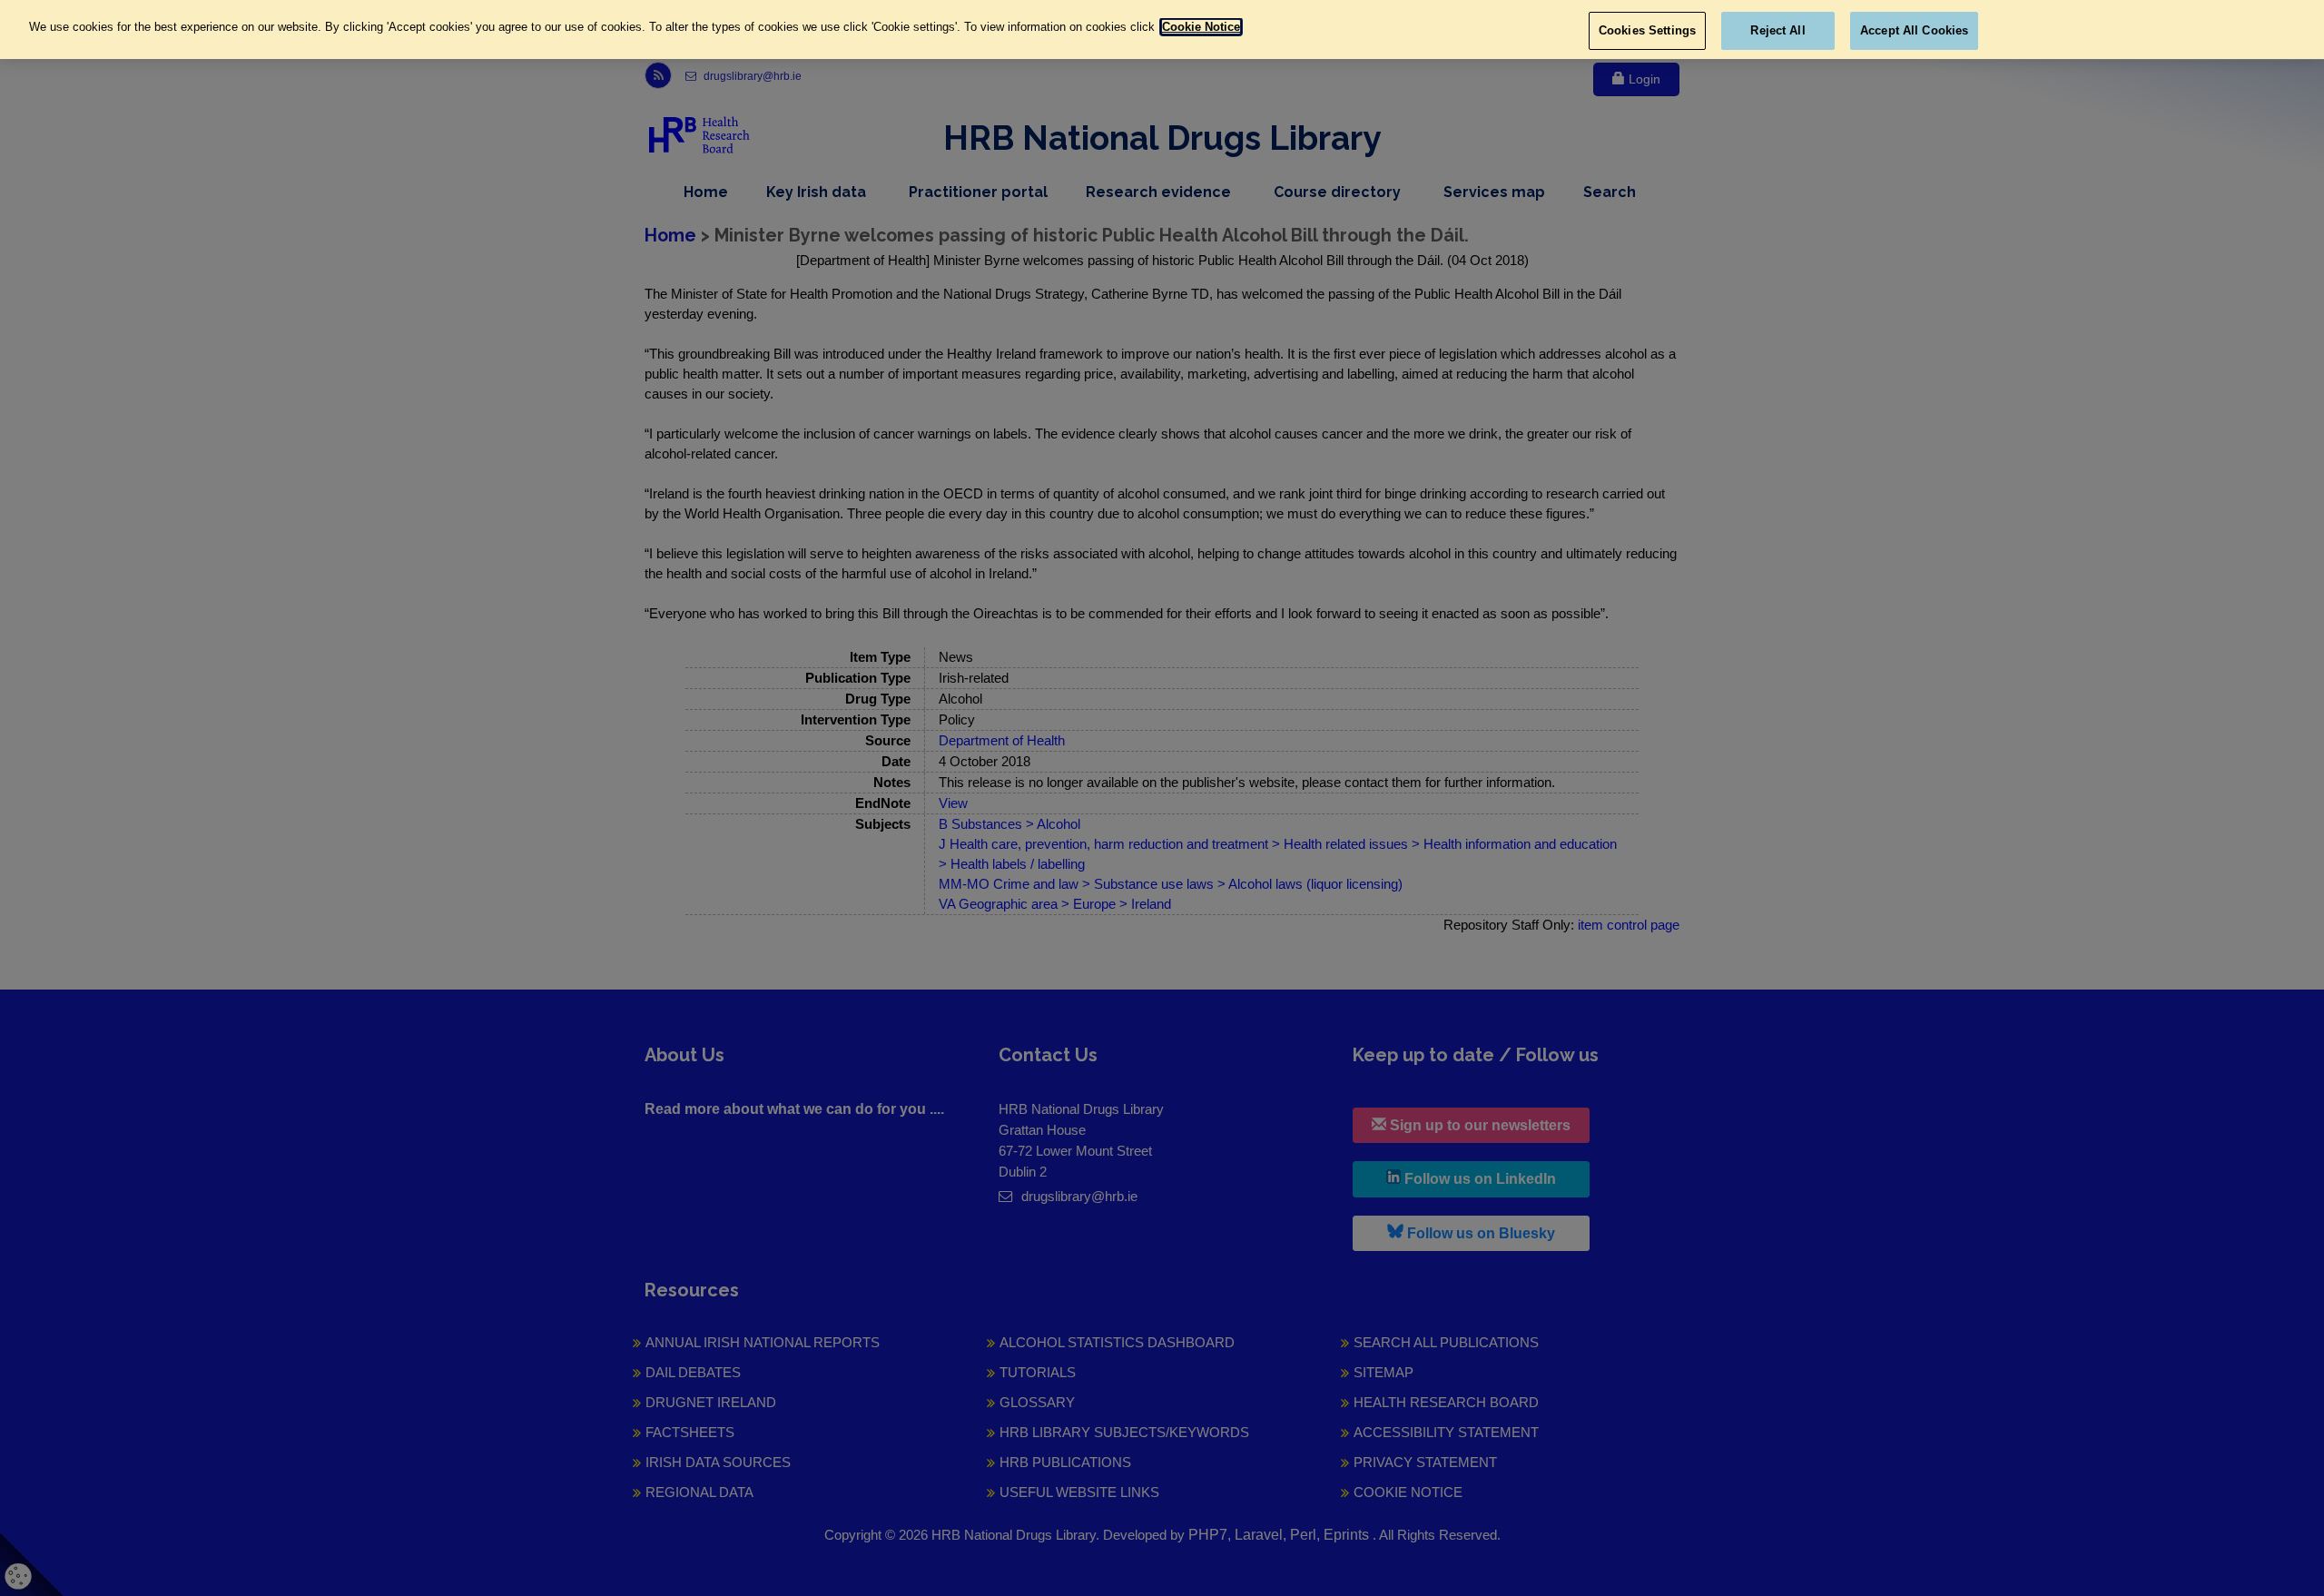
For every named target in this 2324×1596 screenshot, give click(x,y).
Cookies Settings (1647, 30)
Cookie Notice (1201, 27)
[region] (1162, 30)
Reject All (1777, 30)
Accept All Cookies (1914, 30)
